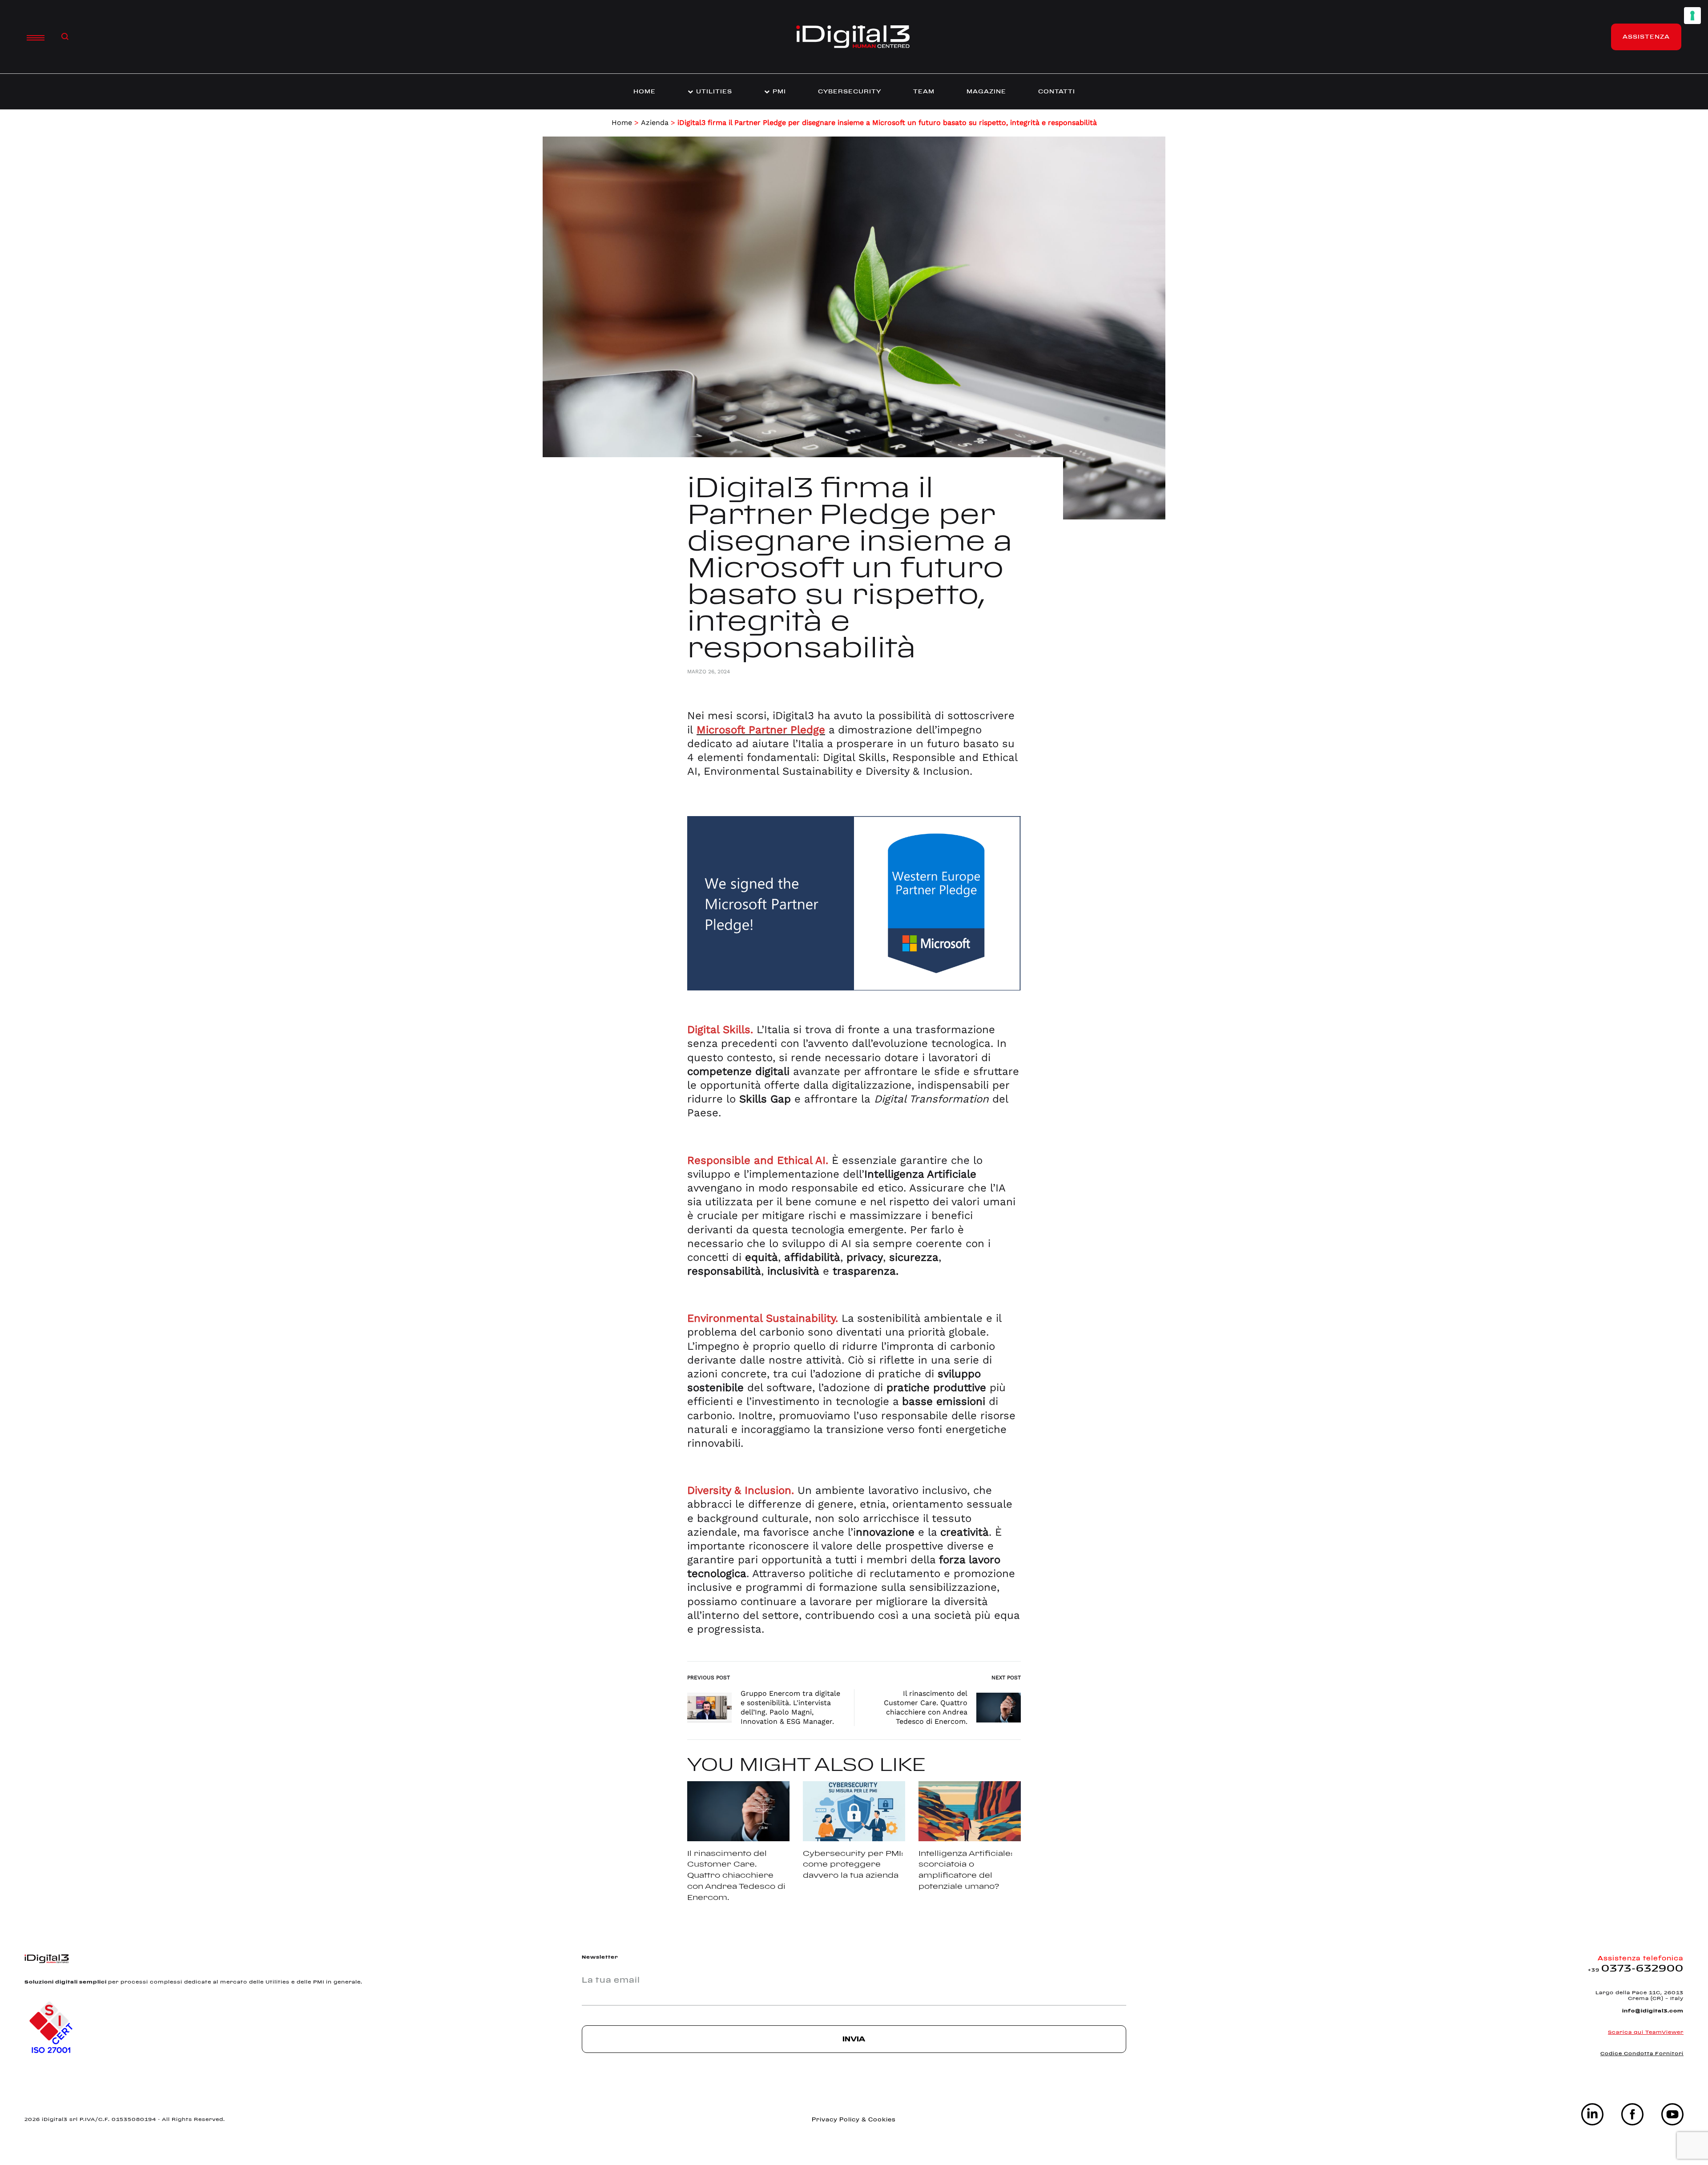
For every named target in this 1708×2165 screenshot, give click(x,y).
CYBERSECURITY (850, 91)
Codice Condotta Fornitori (1642, 2053)
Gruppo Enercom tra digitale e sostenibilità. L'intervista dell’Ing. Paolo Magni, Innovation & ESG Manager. (790, 1707)
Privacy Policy (837, 2119)
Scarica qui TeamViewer (1646, 2032)
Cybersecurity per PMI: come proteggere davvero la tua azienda (853, 1864)
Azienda (655, 123)
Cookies (882, 2119)
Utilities (714, 91)
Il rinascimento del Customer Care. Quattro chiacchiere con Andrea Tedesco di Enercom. (926, 1707)
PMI (779, 91)
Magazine (986, 91)
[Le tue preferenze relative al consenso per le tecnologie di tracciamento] (1692, 16)
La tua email (611, 1980)
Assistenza (1646, 36)
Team (924, 91)
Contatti (1057, 91)
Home (645, 91)
